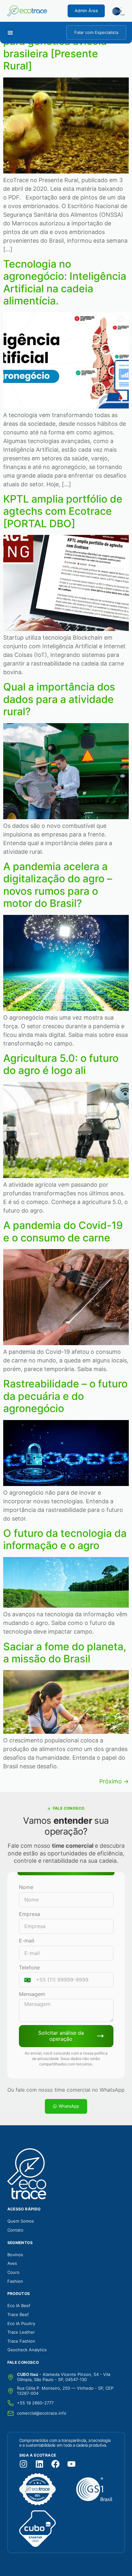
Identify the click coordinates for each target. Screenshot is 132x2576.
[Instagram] (23, 2464)
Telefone (29, 1967)
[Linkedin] (39, 2464)
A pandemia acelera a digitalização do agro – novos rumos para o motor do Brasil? (58, 885)
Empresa (29, 1914)
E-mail (27, 1941)
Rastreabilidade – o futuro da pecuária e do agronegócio (65, 1396)
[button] (10, 32)
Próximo (114, 1781)
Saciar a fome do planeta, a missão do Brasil (65, 1653)
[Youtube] (71, 2464)
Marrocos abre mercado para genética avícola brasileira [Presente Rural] (61, 47)
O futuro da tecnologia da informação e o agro (65, 1539)
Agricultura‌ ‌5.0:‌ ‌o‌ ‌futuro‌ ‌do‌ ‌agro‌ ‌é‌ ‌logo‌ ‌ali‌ (61, 1064)
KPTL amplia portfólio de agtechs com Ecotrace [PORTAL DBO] (63, 511)
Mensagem (32, 1994)
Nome (26, 1887)
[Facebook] (55, 2464)
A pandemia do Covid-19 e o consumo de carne (63, 1231)
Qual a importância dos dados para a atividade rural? (59, 699)
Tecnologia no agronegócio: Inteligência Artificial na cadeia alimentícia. (65, 282)
